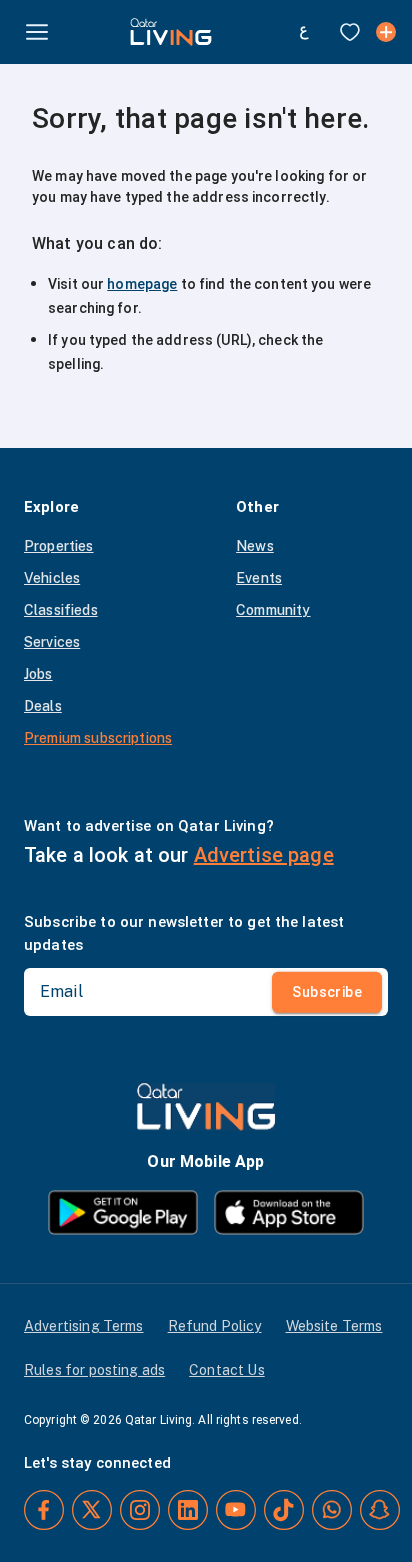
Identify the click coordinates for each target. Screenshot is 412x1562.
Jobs (38, 674)
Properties (59, 546)
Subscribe (327, 992)
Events (259, 578)
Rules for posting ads (94, 1370)
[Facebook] (44, 1510)
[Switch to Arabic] (304, 32)
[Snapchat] (380, 1510)
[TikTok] (284, 1510)
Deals (43, 706)
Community (273, 610)
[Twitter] (92, 1510)
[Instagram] (140, 1510)
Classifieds (61, 610)
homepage (142, 284)
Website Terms (334, 1326)
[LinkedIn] (188, 1510)
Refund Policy (215, 1326)
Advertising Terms (84, 1326)
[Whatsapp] (332, 1510)
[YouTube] (236, 1510)
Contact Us (227, 1370)
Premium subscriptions (98, 738)
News (255, 546)
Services (52, 642)
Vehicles (52, 578)
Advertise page (264, 855)
